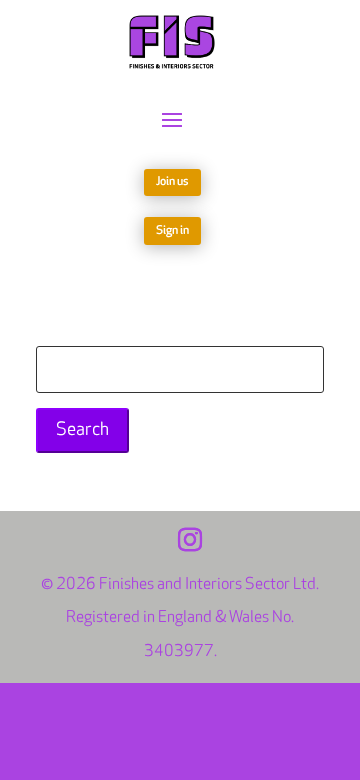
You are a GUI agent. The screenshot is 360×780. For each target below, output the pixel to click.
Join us (172, 181)
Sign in (172, 230)
